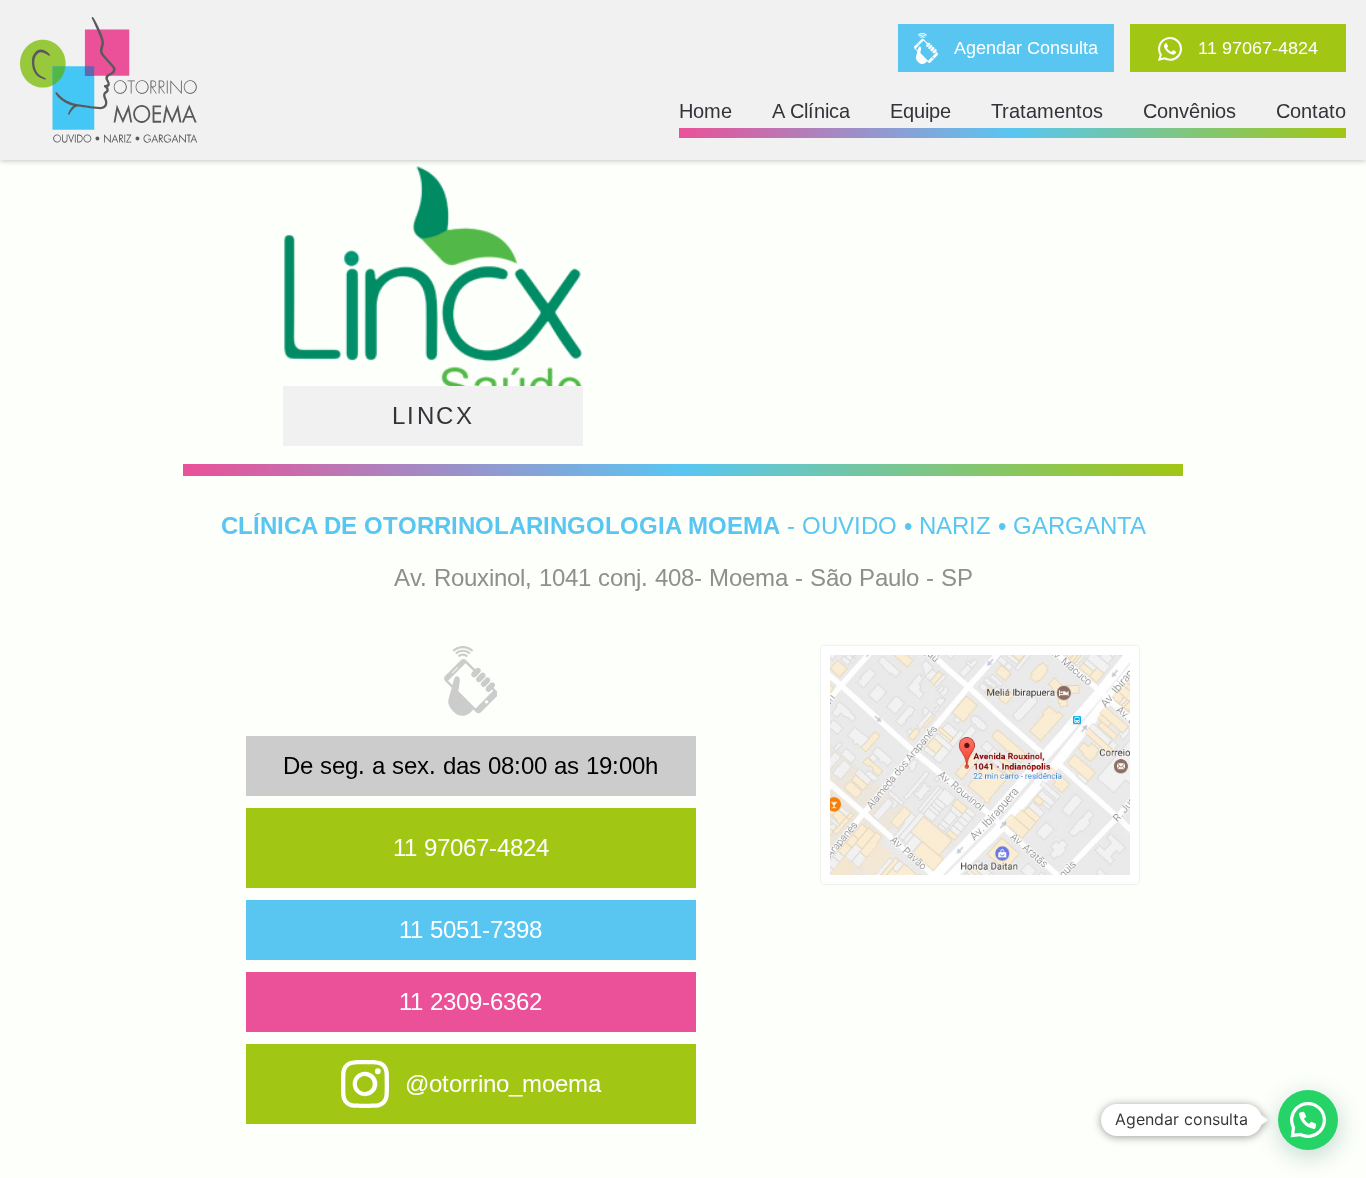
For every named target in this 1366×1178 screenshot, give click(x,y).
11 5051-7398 (470, 929)
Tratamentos (1047, 111)
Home (705, 111)
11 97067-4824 (471, 847)
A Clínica (811, 111)
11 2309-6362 (470, 1001)
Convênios (1189, 111)
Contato (1311, 111)
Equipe (920, 111)
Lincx (433, 415)
